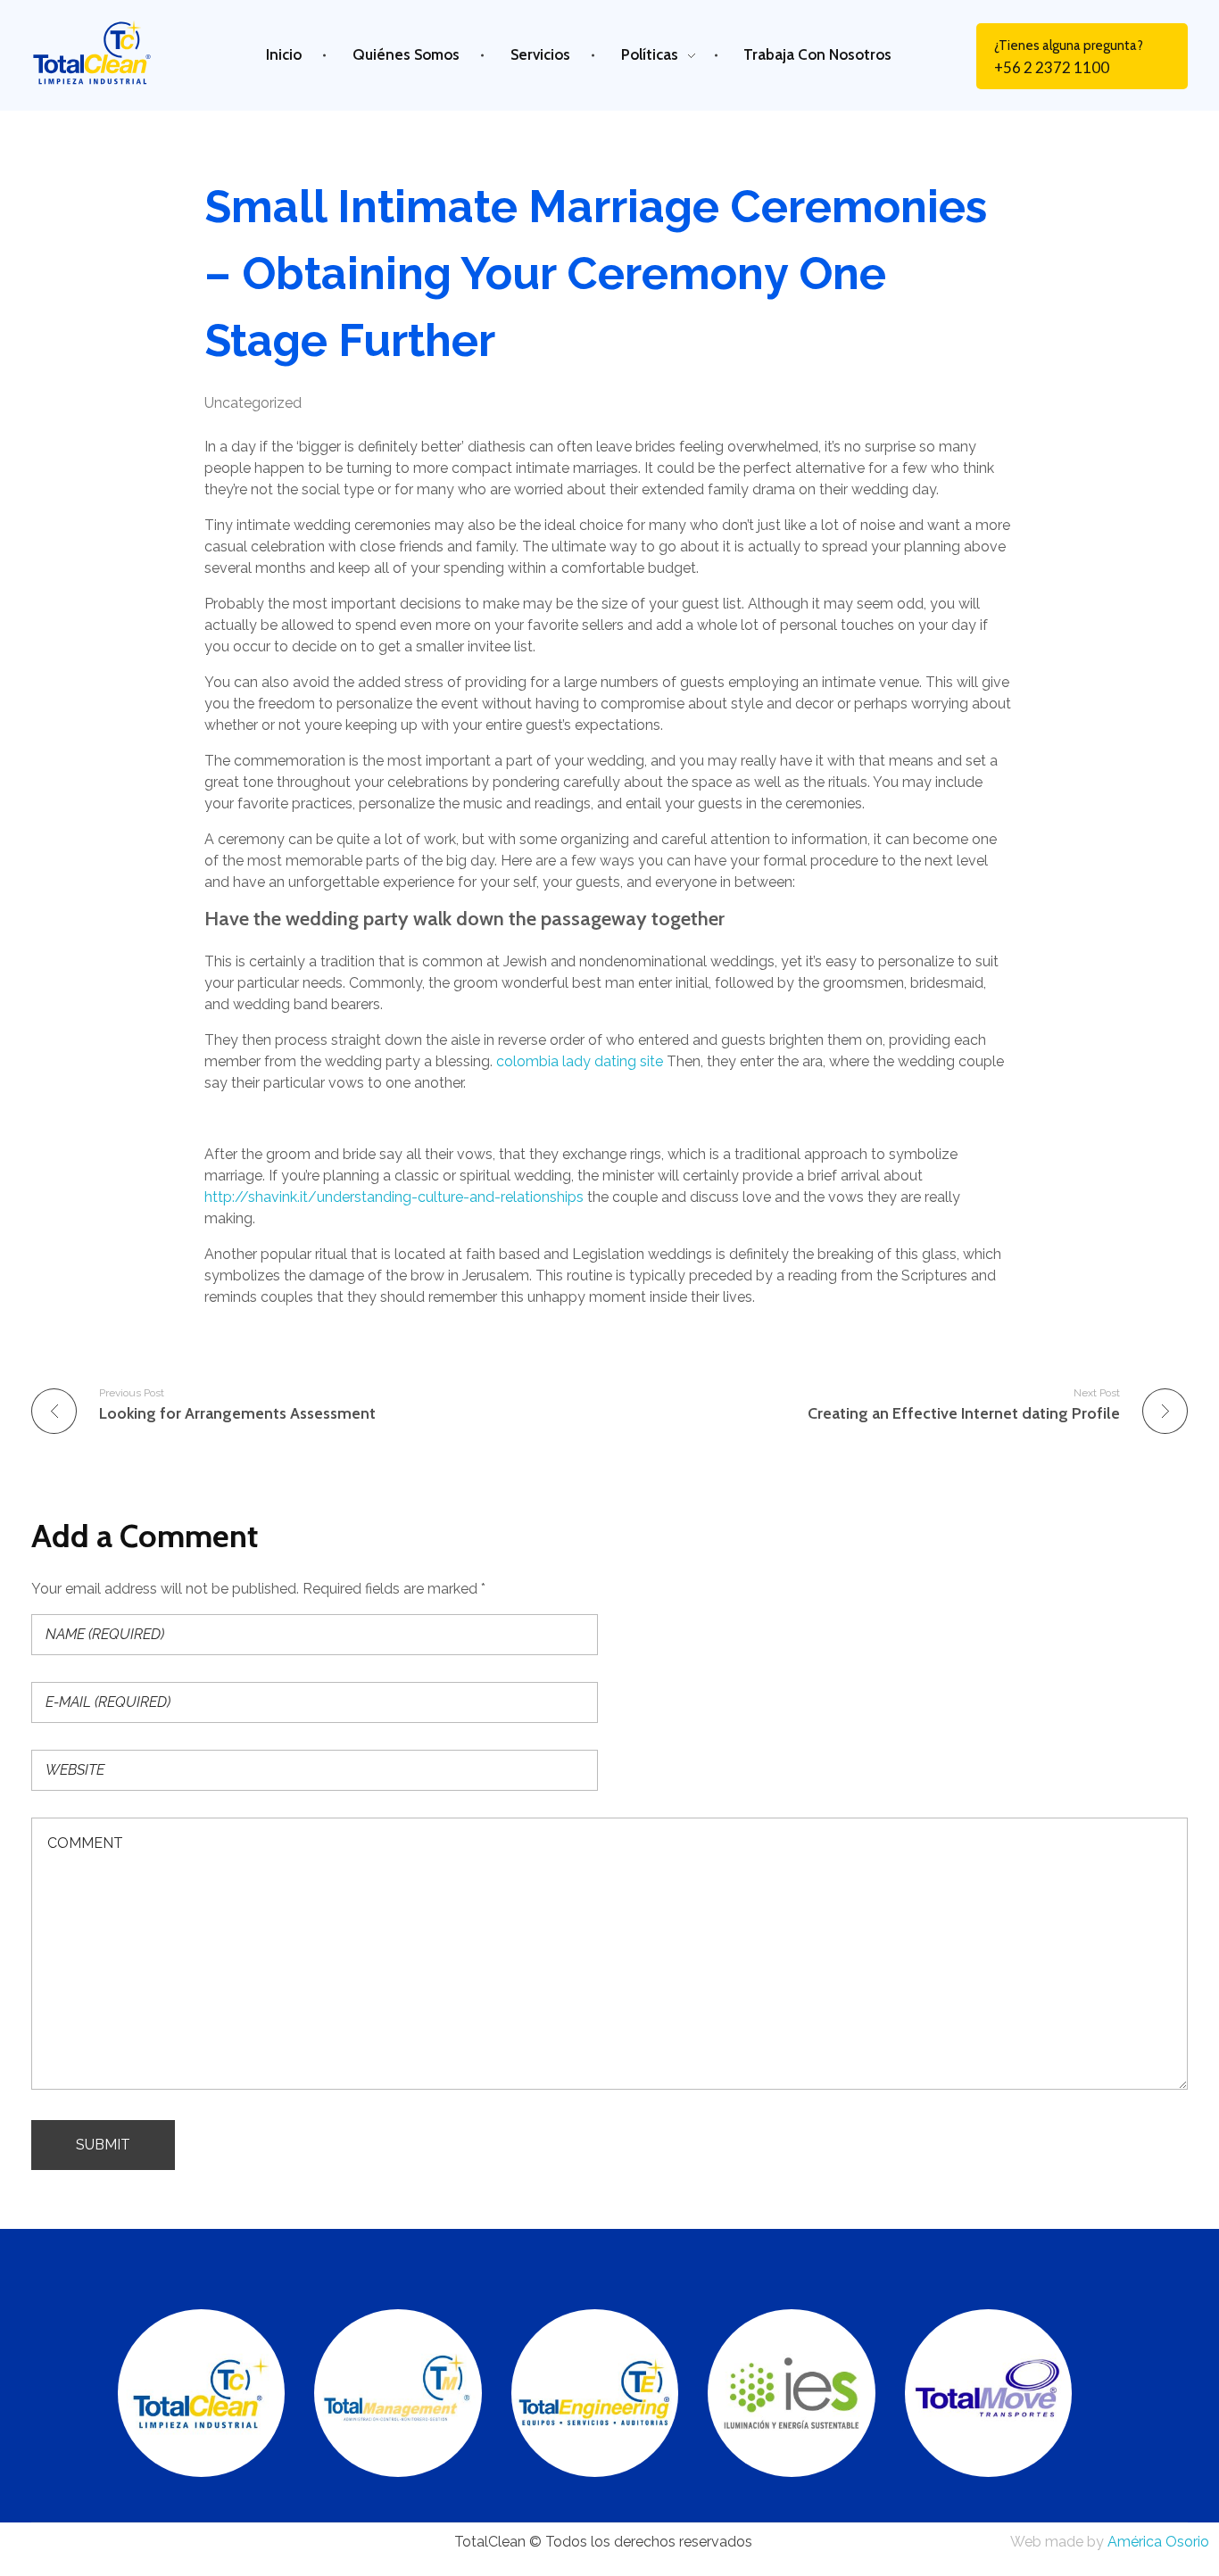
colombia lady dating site (580, 1061)
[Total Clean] (106, 52)
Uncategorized (253, 403)
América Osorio (1158, 2542)
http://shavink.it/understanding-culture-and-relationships (394, 1197)
